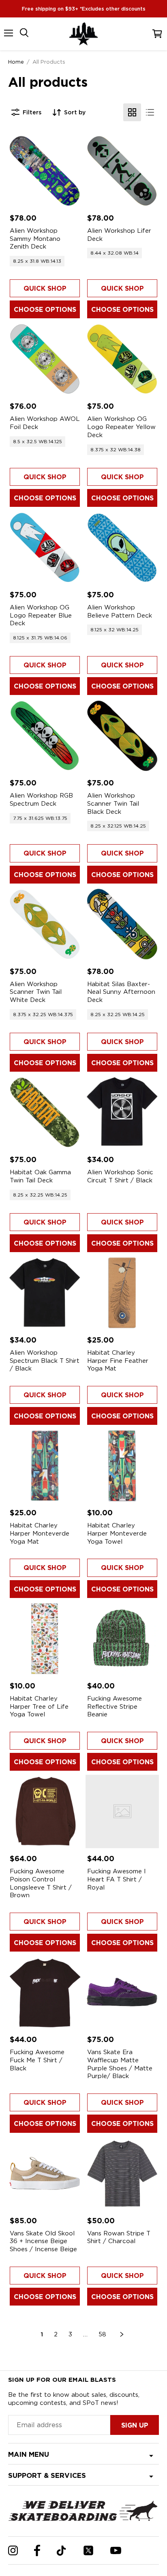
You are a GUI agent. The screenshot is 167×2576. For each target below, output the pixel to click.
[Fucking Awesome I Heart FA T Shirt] (122, 1811)
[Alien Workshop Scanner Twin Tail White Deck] (45, 924)
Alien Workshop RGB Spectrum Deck (41, 800)
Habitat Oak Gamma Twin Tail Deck (40, 1176)
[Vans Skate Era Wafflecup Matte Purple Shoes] (122, 1992)
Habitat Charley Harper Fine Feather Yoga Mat (118, 1361)
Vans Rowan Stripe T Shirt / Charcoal (119, 2237)
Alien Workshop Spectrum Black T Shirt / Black (45, 1361)
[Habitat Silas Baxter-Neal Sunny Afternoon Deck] (122, 924)
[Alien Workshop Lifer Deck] (122, 171)
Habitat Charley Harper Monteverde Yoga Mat (40, 1533)
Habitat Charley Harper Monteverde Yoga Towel (117, 1533)
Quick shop (45, 288)
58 (102, 2334)
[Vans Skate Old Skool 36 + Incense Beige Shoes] (45, 2174)
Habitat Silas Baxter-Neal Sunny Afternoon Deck (121, 992)
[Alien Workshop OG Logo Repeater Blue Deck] (45, 548)
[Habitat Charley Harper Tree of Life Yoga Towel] (45, 1639)
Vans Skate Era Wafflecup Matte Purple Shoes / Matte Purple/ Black (120, 2064)
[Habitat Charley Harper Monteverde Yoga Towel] (122, 1466)
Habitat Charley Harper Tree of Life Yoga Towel (39, 1706)
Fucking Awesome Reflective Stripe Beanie (115, 1706)
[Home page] (83, 34)
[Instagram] (13, 2550)
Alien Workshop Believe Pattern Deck (120, 611)
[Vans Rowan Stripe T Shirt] (122, 2174)
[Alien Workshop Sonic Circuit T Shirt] (122, 1112)
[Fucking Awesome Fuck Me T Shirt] (45, 1992)
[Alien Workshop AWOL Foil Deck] (45, 359)
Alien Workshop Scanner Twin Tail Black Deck (113, 803)
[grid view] (132, 112)
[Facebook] (37, 2550)
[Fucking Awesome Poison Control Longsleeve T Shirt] (45, 1811)
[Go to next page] (122, 2334)
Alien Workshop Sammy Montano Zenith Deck (35, 239)
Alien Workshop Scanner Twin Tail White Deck (36, 992)
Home (16, 62)
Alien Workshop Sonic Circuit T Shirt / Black (120, 1176)
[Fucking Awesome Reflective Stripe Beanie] (122, 1639)
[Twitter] (88, 2550)
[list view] (150, 112)
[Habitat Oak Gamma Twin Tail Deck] (45, 1112)
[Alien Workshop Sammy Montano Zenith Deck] (45, 171)
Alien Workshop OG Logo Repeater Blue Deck (41, 615)
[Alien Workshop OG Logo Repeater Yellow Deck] (122, 359)
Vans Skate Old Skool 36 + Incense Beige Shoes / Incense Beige (43, 2241)
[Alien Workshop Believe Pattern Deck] (122, 548)
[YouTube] (116, 2550)
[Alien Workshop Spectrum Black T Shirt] (45, 1293)
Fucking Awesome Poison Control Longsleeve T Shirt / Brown (41, 1883)
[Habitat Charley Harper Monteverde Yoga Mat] (45, 1466)
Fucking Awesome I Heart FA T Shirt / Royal (117, 1879)
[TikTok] (61, 2551)
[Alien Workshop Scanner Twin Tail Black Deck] (122, 736)
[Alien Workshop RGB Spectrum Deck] (45, 736)
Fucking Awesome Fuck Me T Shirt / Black (37, 2060)
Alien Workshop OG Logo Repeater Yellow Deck (121, 427)
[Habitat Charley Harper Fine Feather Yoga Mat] (122, 1293)
